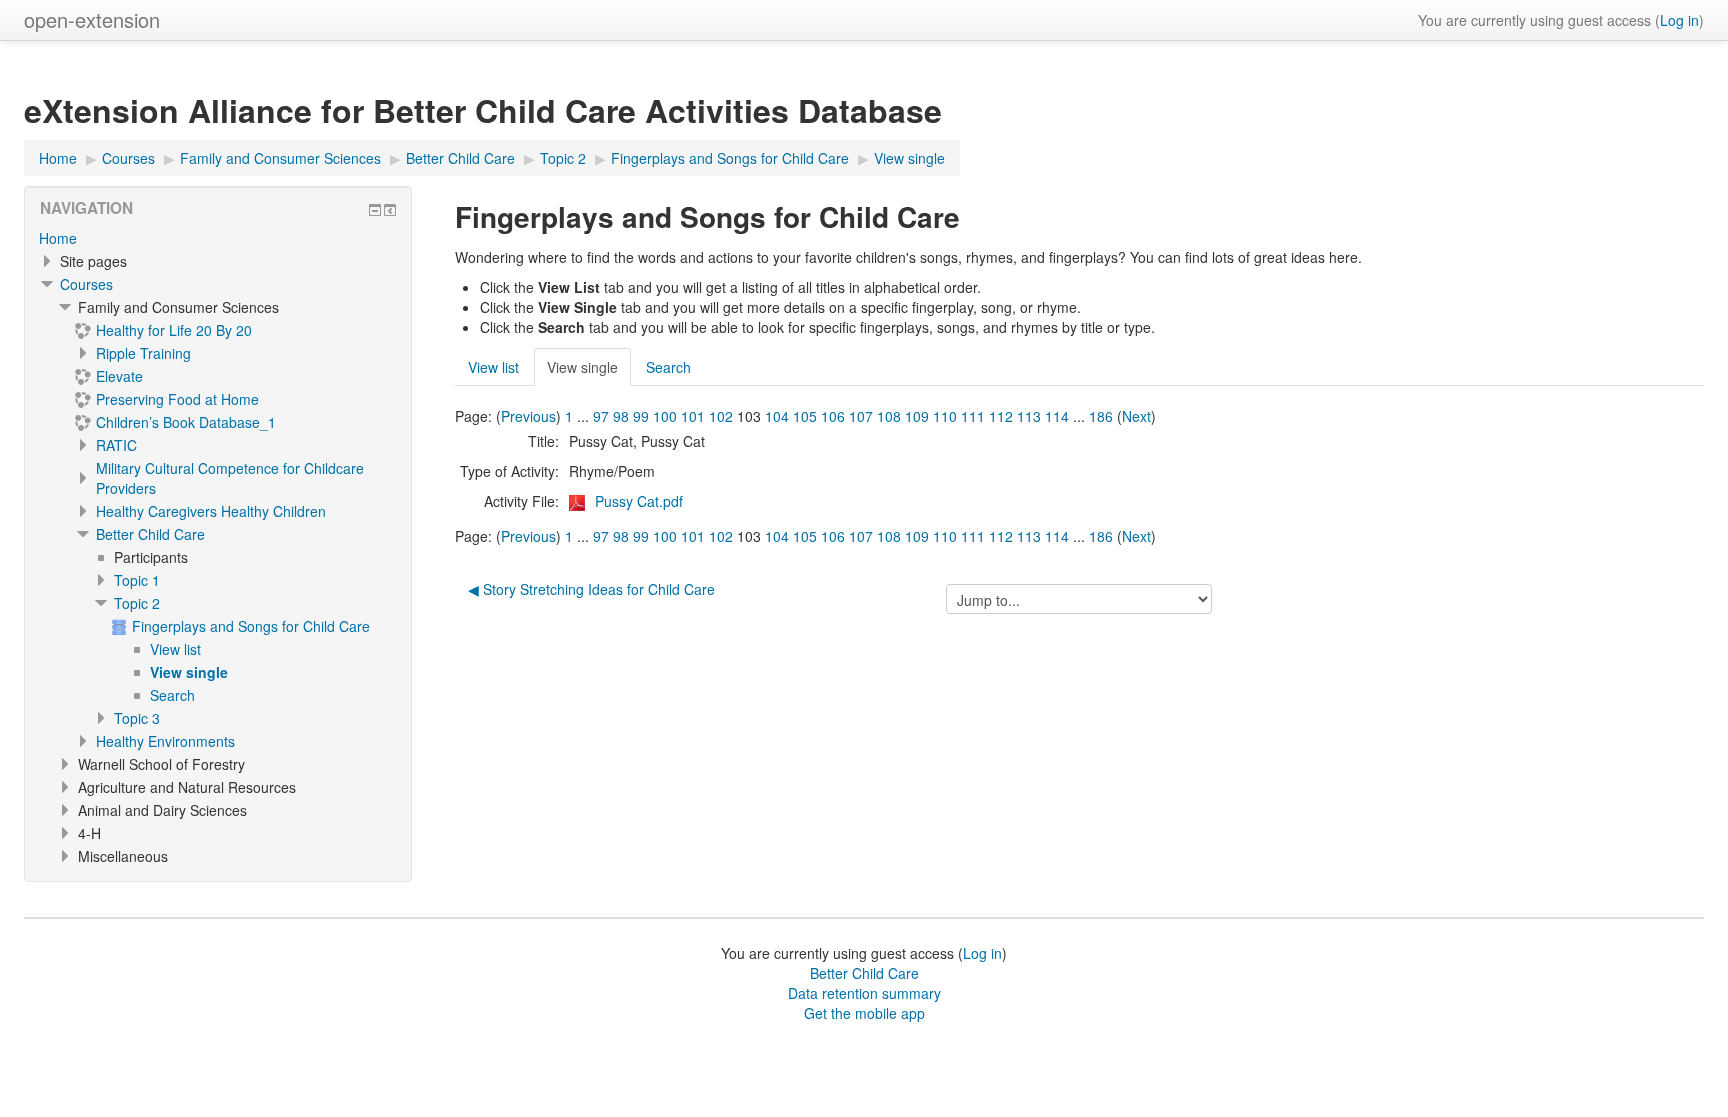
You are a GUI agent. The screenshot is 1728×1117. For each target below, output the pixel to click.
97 (601, 416)
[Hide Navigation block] (375, 210)
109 (917, 416)
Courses (86, 284)
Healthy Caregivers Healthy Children (211, 511)
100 (665, 416)
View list (493, 367)
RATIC (116, 445)
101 (693, 416)
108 (889, 416)
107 (861, 416)
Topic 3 (137, 718)
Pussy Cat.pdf (639, 501)
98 (621, 416)
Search (668, 367)
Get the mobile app (864, 1013)
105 (805, 416)
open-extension (92, 19)
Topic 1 (137, 580)
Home (58, 238)
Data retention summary (864, 993)
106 (833, 416)
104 (777, 416)
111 (973, 416)
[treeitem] (218, 238)
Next (1136, 416)
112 (1001, 416)
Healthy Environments (165, 741)
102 (721, 416)
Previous (528, 416)
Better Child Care (150, 534)
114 (1057, 416)
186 (1101, 416)
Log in (1679, 20)
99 (641, 416)
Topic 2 (137, 603)
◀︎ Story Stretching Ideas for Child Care (591, 589)
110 (945, 416)
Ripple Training (143, 353)
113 (1029, 416)
